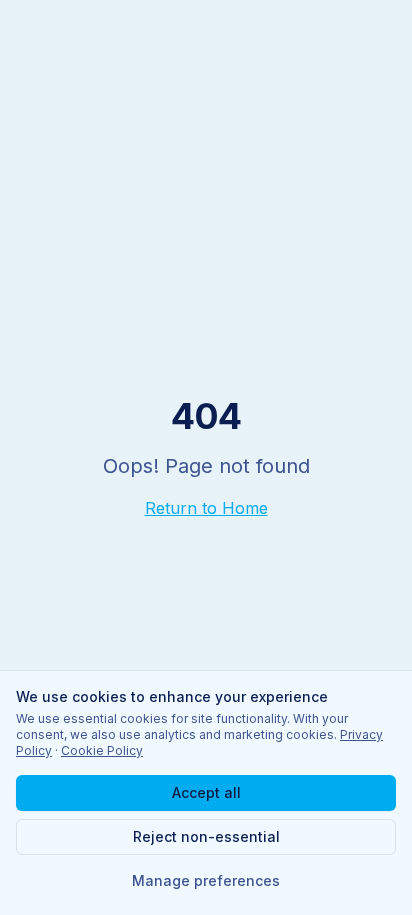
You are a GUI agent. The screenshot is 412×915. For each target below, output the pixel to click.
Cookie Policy (102, 750)
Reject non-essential (206, 836)
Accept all (206, 792)
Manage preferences (206, 880)
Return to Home (206, 508)
